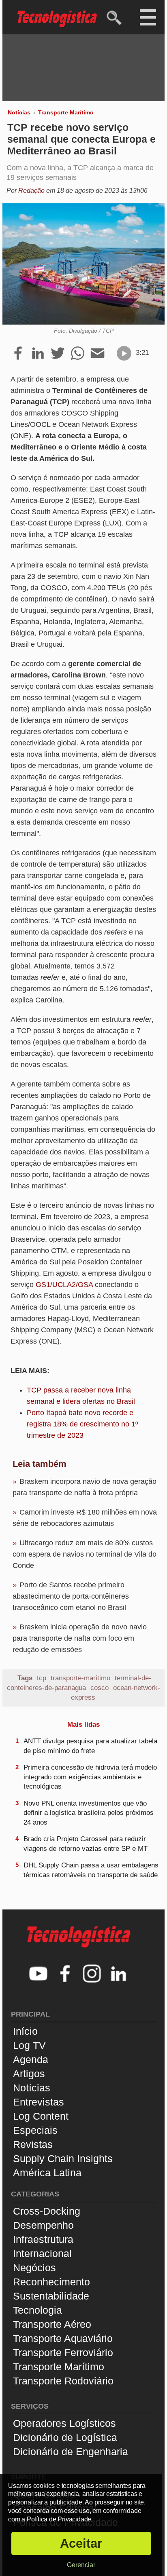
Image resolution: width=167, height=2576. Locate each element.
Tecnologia (37, 2310)
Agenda (31, 2059)
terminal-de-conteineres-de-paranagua (79, 1683)
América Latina (47, 2173)
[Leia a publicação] (124, 353)
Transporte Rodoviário (63, 2381)
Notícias (19, 112)
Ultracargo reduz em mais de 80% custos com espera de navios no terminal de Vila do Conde (85, 1554)
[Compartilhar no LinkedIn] (38, 354)
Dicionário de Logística (65, 2437)
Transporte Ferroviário (63, 2352)
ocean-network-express (116, 1693)
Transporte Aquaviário (63, 2338)
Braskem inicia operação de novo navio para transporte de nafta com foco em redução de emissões (80, 1638)
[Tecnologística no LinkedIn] (119, 1975)
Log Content (41, 2116)
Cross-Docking (47, 2211)
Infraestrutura (43, 2239)
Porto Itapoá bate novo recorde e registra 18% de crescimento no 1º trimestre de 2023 (82, 1424)
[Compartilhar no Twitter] (58, 354)
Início (25, 2031)
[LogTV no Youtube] (39, 1975)
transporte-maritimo (80, 1678)
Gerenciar (81, 2565)
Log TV (29, 2045)
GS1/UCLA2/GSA (64, 1285)
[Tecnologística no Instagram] (92, 1975)
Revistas (33, 2144)
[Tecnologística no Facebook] (65, 1975)
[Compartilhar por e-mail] (97, 354)
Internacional (42, 2253)
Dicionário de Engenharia (71, 2452)
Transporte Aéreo (52, 2324)
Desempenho (43, 2225)
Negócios (34, 2268)
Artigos (29, 2074)
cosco (100, 1688)
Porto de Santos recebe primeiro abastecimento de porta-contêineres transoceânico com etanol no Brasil (71, 1596)
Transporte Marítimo (66, 112)
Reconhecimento (51, 2282)
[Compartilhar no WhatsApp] (78, 354)
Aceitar (81, 2543)
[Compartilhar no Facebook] (18, 354)
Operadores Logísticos (64, 2423)
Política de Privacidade (59, 2519)
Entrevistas (39, 2102)
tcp (42, 1678)
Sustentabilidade (51, 2296)
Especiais (35, 2130)
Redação (31, 191)
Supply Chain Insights (63, 2158)
